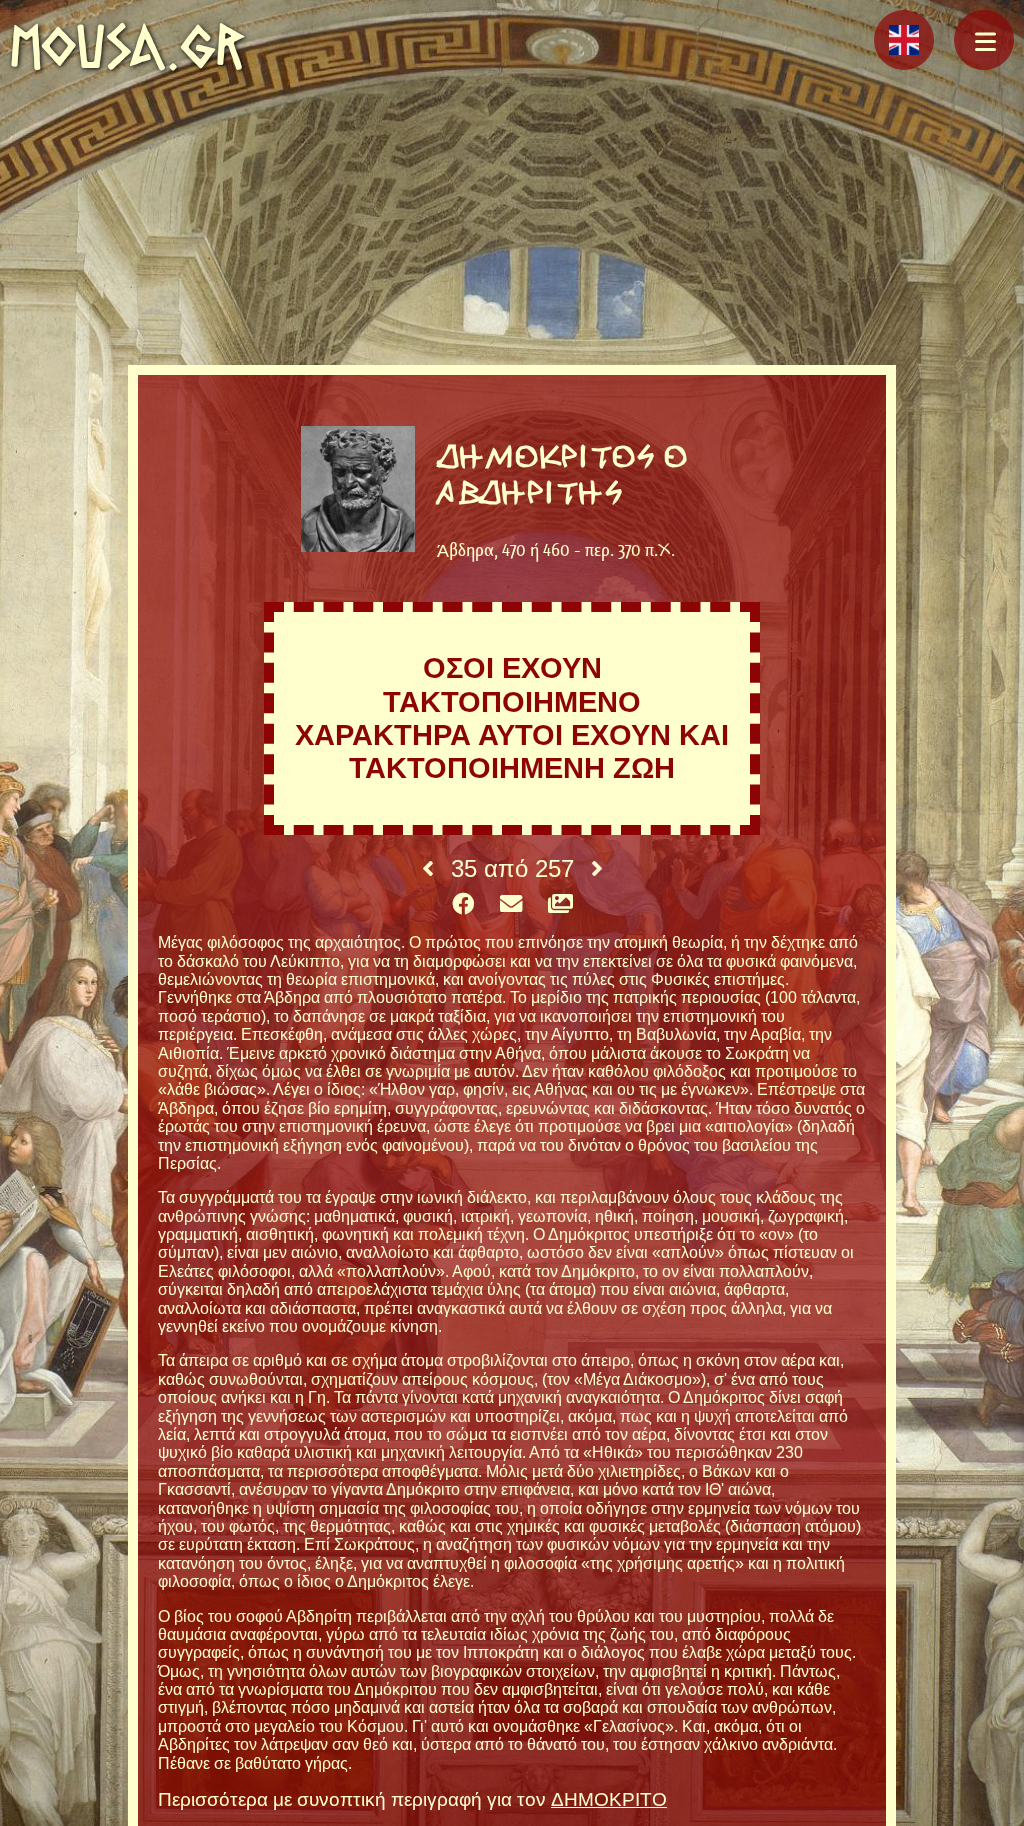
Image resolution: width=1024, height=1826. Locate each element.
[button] (984, 40)
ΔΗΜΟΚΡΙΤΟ (609, 1799)
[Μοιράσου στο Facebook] (463, 905)
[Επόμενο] (597, 869)
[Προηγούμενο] (428, 869)
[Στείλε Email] (511, 905)
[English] (904, 40)
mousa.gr (127, 46)
